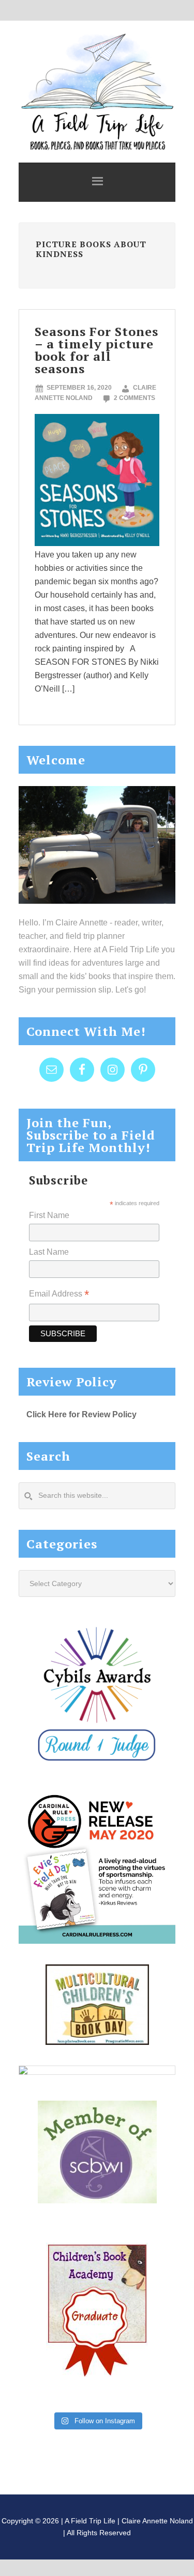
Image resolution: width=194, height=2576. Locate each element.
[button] (97, 182)
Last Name (49, 1252)
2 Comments (135, 398)
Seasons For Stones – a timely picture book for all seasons (96, 350)
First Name (49, 1215)
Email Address (59, 1295)
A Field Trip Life (97, 90)
